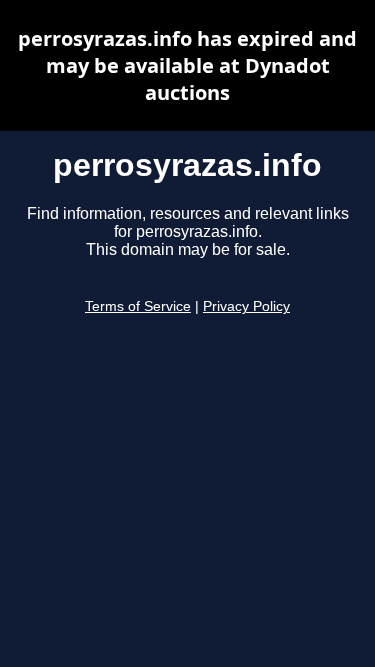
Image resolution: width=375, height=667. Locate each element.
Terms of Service (138, 306)
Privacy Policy (246, 306)
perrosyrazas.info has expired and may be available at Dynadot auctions (187, 65)
